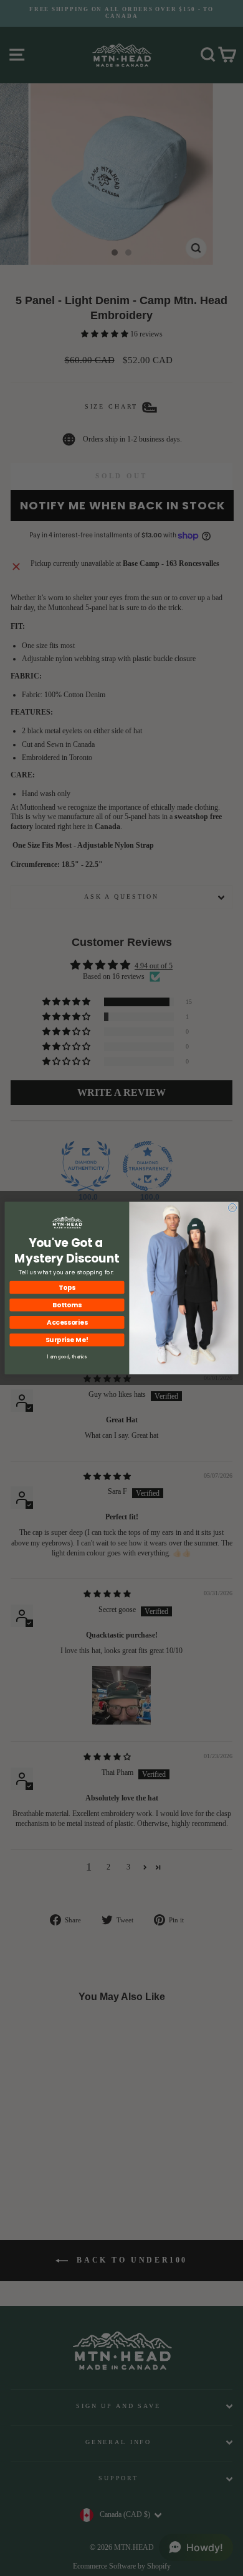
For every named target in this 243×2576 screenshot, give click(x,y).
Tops (67, 1288)
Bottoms (67, 1305)
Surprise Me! (67, 1340)
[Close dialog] (232, 1207)
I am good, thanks (67, 1357)
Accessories (67, 1323)
